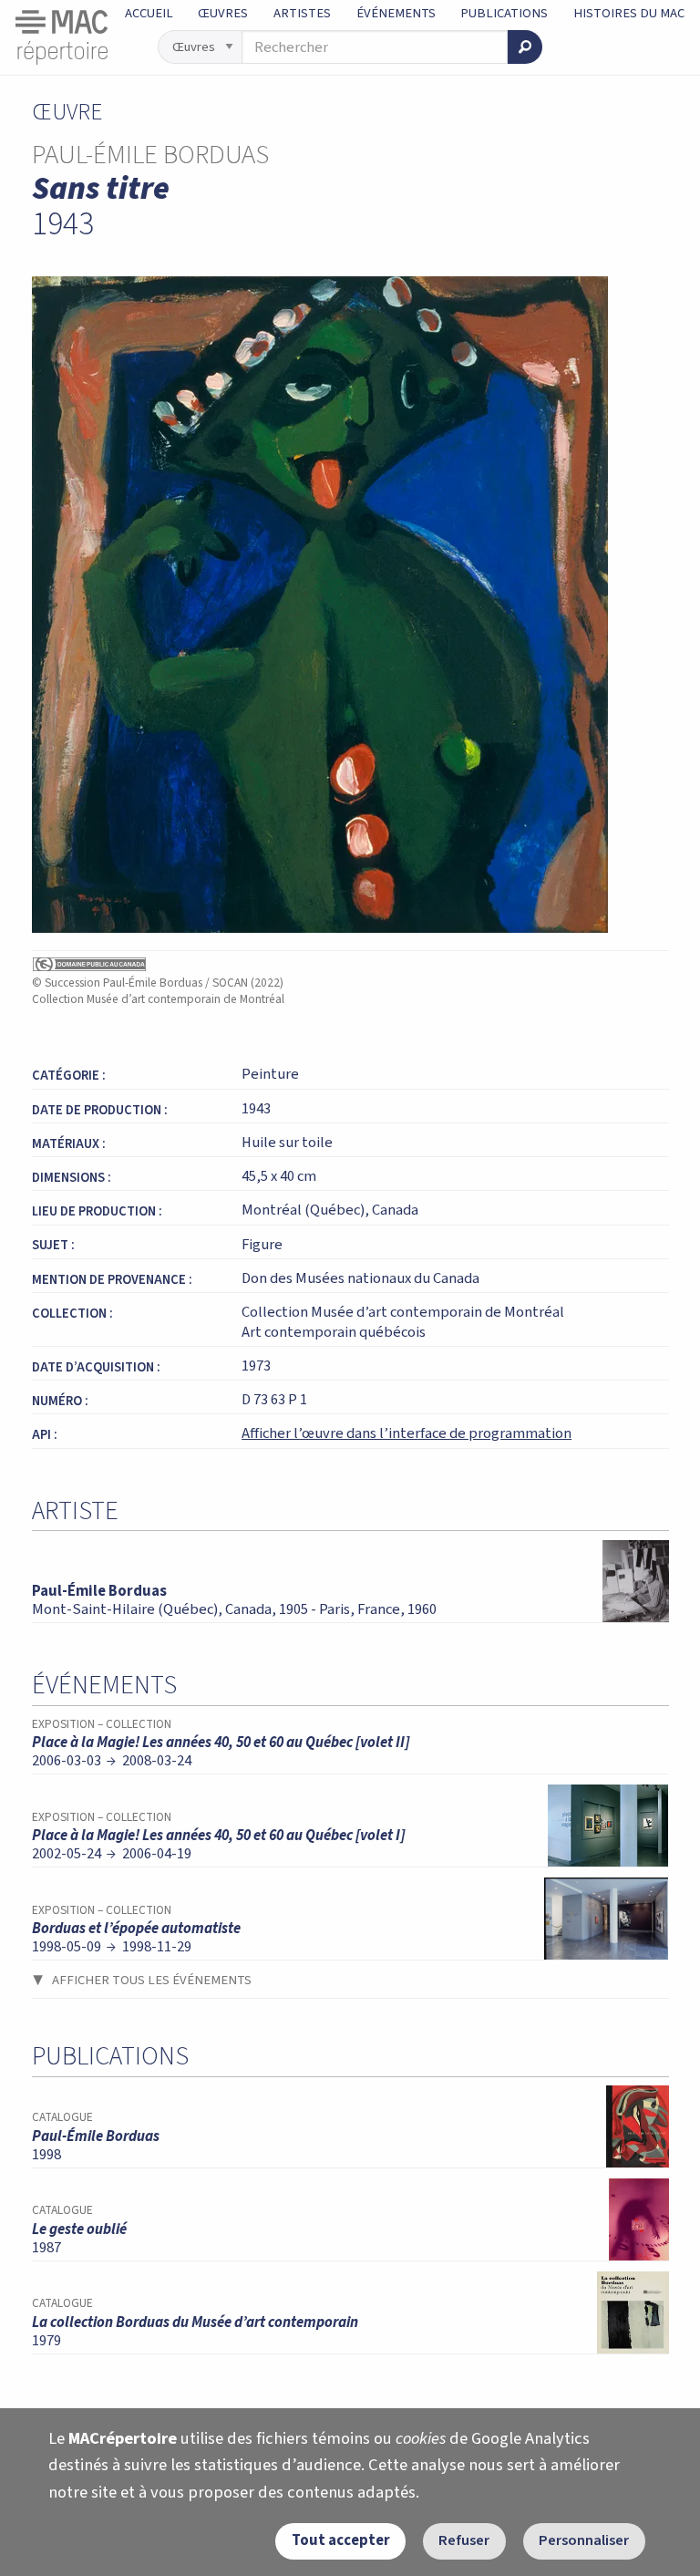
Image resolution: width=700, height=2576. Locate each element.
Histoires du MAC (629, 13)
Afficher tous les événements (152, 1980)
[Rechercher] (525, 47)
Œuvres (223, 13)
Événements (396, 13)
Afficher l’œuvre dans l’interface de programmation (407, 1433)
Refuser (464, 2540)
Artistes (302, 13)
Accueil (149, 13)
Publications (504, 13)
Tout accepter (341, 2540)
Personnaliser (584, 2540)
